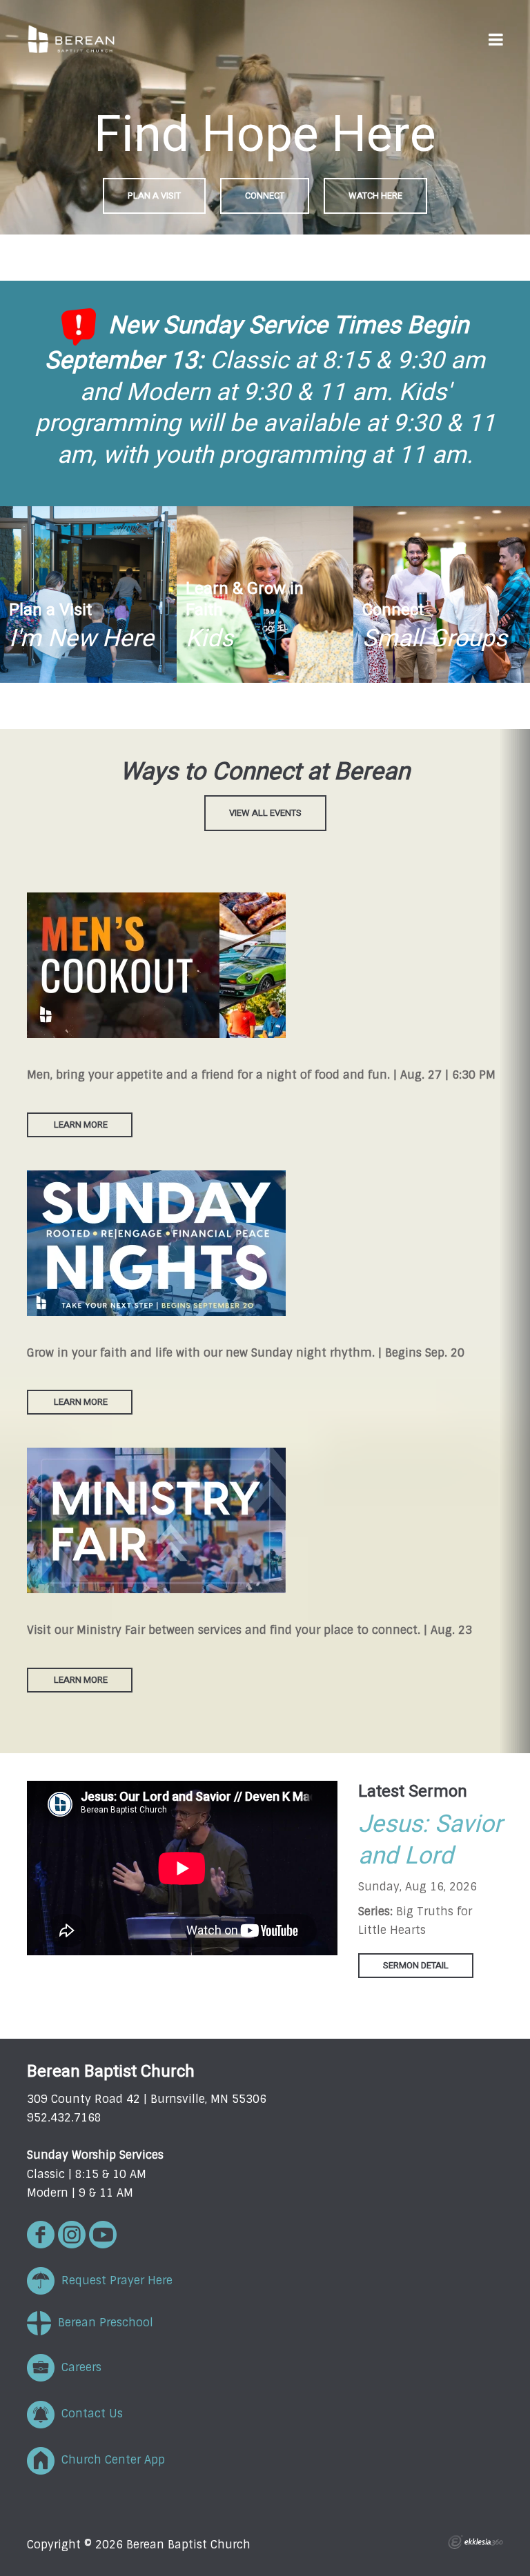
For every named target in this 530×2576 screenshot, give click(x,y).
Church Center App (110, 2460)
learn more (81, 1402)
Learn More (80, 1125)
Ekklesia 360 (475, 2542)
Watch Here (375, 196)
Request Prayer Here (114, 2280)
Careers (78, 2367)
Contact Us (89, 2414)
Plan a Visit (154, 196)
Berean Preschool (102, 2323)
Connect (265, 196)
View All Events (265, 813)
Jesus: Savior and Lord (430, 1840)
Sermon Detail (416, 1965)
